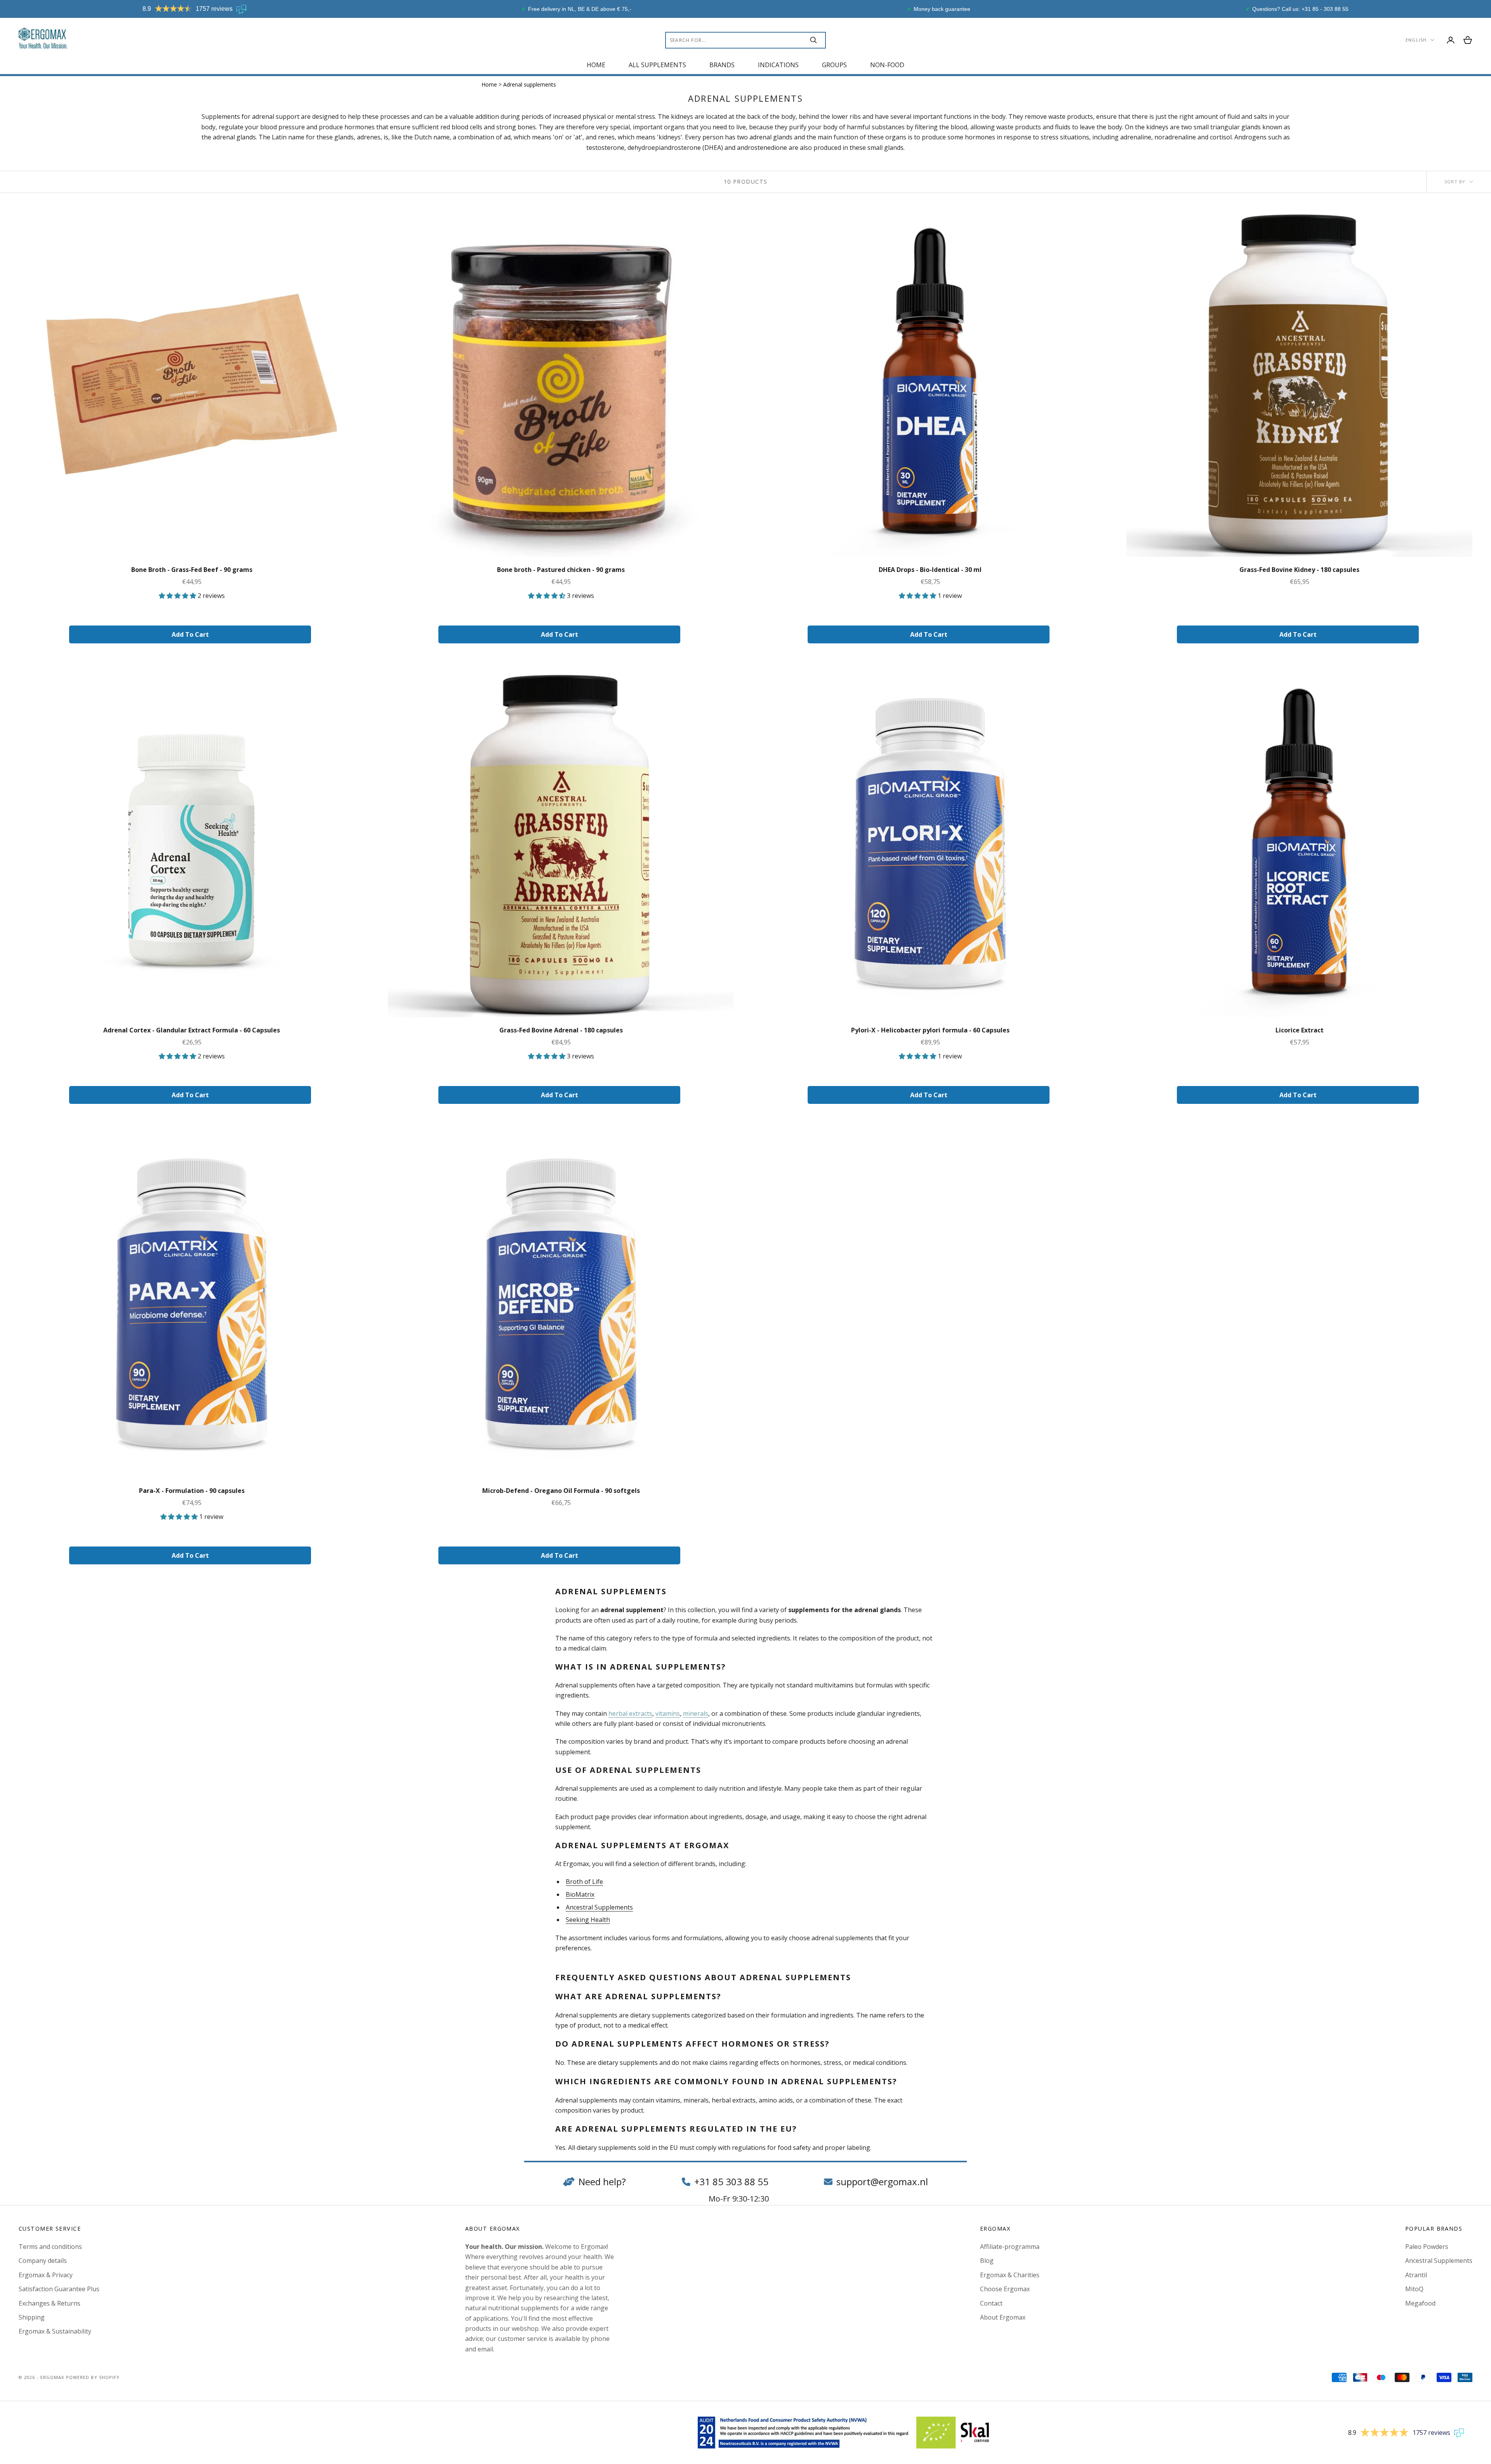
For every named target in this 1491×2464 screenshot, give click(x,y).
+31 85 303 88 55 (731, 2182)
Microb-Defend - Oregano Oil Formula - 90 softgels (561, 1491)
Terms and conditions (50, 2247)
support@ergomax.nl (882, 2182)
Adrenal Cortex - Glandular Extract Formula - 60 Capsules (192, 1030)
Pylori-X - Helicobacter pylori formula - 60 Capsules (930, 1030)
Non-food (887, 65)
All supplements (657, 65)
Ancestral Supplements (599, 1907)
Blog (987, 2261)
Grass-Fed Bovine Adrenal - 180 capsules (561, 1030)
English (1416, 40)
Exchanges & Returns (50, 2303)
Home (596, 65)
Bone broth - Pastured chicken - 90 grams (561, 570)
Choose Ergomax (1005, 2289)
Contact (991, 2303)
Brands (722, 65)
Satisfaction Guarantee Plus (59, 2289)
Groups (834, 65)
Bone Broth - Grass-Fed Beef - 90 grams (192, 570)
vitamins (668, 1713)
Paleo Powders (1427, 2247)
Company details (43, 2261)
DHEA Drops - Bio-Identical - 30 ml (930, 570)
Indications (778, 65)
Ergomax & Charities (1010, 2275)
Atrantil (1416, 2275)
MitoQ (1414, 2289)
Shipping (32, 2317)
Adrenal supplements (530, 84)
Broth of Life (584, 1882)
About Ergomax (1003, 2317)
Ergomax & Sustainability (55, 2331)
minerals (696, 1713)
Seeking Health (588, 1920)
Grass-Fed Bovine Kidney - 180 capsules (1299, 570)
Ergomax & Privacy (46, 2275)
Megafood (1420, 2303)
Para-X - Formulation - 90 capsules (192, 1491)
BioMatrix (580, 1894)
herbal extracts (630, 1713)
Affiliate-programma (1010, 2247)
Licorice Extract (1300, 1030)
